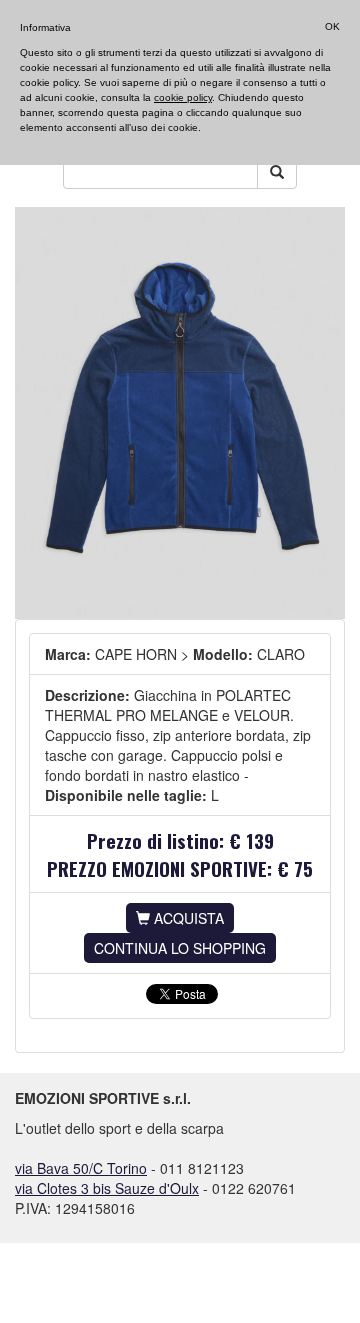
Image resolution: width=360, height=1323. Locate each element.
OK (332, 26)
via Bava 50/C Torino (81, 1168)
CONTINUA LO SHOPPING (180, 948)
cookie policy (183, 97)
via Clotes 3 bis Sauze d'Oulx (107, 1188)
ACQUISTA (187, 918)
